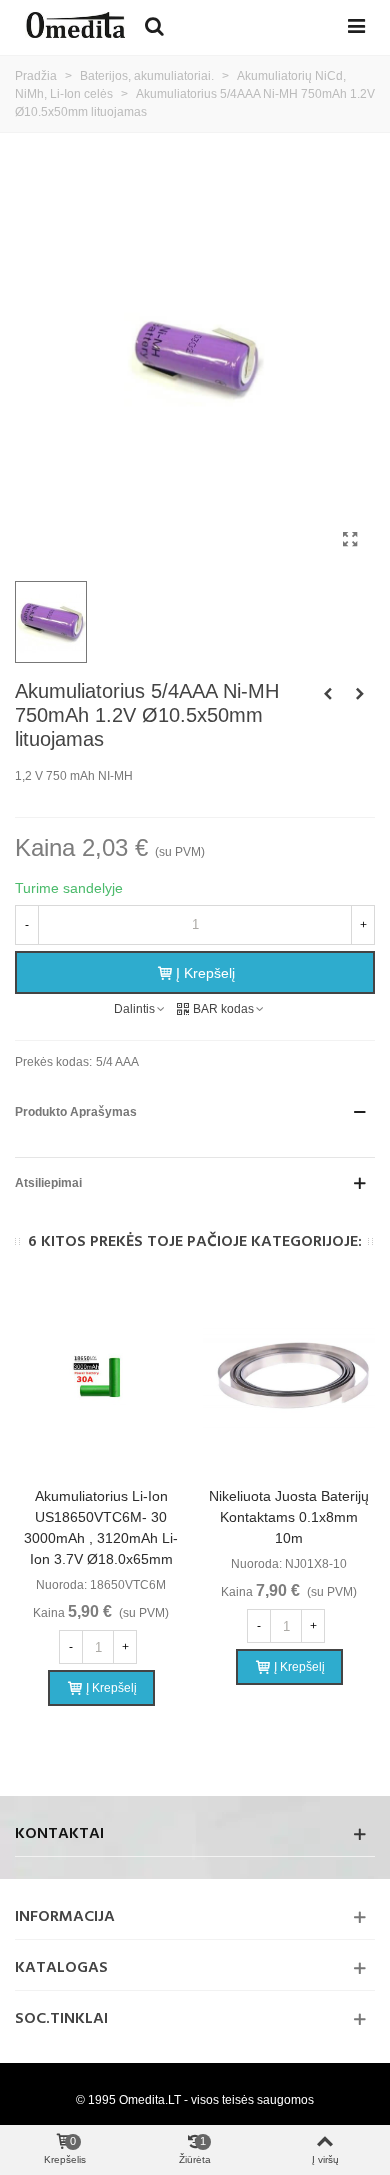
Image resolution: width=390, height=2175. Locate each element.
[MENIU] (356, 25)
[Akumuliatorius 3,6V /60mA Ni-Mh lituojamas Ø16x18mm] (328, 694)
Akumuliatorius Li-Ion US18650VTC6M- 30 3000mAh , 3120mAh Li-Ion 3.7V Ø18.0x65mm (101, 1527)
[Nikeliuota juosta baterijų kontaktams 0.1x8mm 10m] (289, 1378)
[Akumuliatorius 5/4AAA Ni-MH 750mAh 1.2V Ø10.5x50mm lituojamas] (350, 540)
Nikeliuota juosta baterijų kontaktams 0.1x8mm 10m (289, 1517)
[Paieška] (154, 25)
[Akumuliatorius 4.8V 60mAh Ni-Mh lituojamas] (360, 694)
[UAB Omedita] (75, 25)
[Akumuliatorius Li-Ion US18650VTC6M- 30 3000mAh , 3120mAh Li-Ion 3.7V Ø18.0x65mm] (101, 1378)
